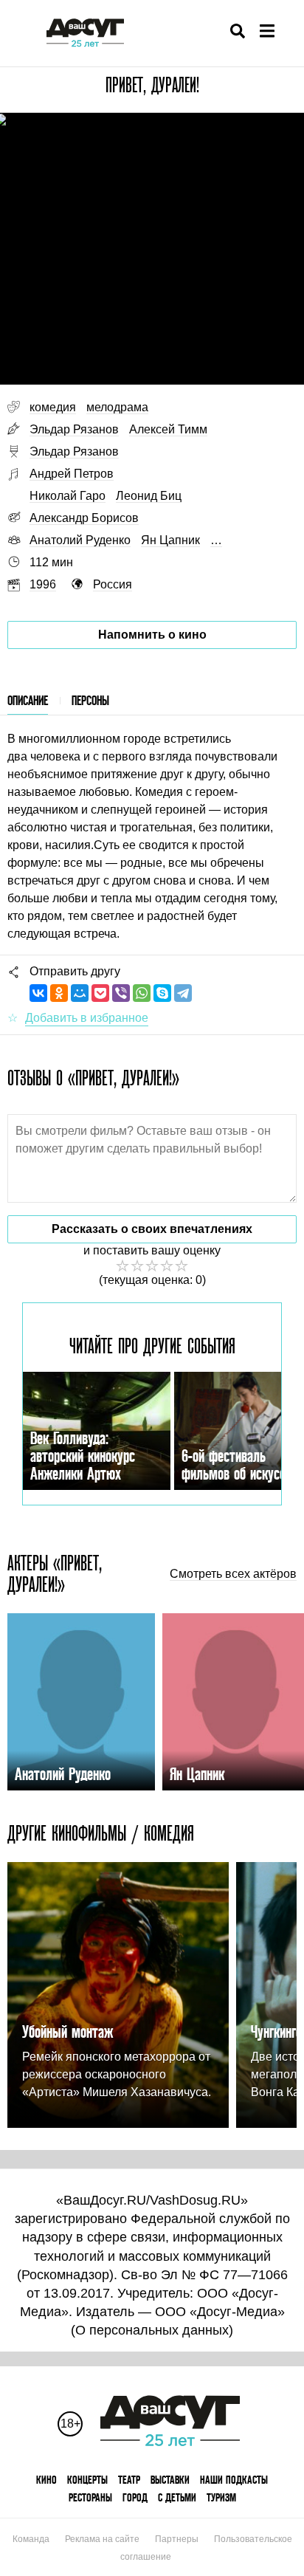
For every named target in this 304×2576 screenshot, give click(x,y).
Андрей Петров (72, 474)
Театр (129, 2480)
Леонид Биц (149, 496)
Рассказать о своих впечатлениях (152, 1229)
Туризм (221, 2497)
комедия (53, 407)
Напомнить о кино (152, 635)
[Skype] (162, 993)
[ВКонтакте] (38, 993)
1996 (43, 584)
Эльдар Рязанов (74, 429)
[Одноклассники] (59, 993)
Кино (46, 2480)
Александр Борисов (84, 518)
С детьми (177, 2497)
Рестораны (90, 2497)
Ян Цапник (170, 540)
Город (135, 2497)
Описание (28, 700)
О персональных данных (152, 2330)
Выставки (170, 2480)
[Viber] (121, 993)
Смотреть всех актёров (233, 1574)
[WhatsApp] (142, 993)
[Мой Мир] (80, 993)
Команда (31, 2539)
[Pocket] (100, 993)
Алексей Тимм (168, 429)
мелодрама (117, 407)
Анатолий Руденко (80, 540)
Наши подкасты (234, 2480)
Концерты (87, 2480)
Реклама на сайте (102, 2539)
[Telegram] (183, 993)
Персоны (90, 700)
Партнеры (177, 2539)
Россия (113, 584)
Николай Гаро (68, 496)
